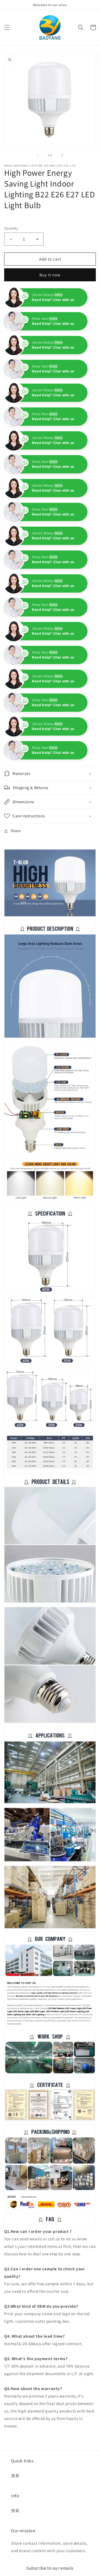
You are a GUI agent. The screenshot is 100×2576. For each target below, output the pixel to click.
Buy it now (50, 275)
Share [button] (16, 878)
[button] (7, 27)
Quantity (11, 228)
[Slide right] (62, 155)
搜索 (15, 2523)
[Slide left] (38, 155)
